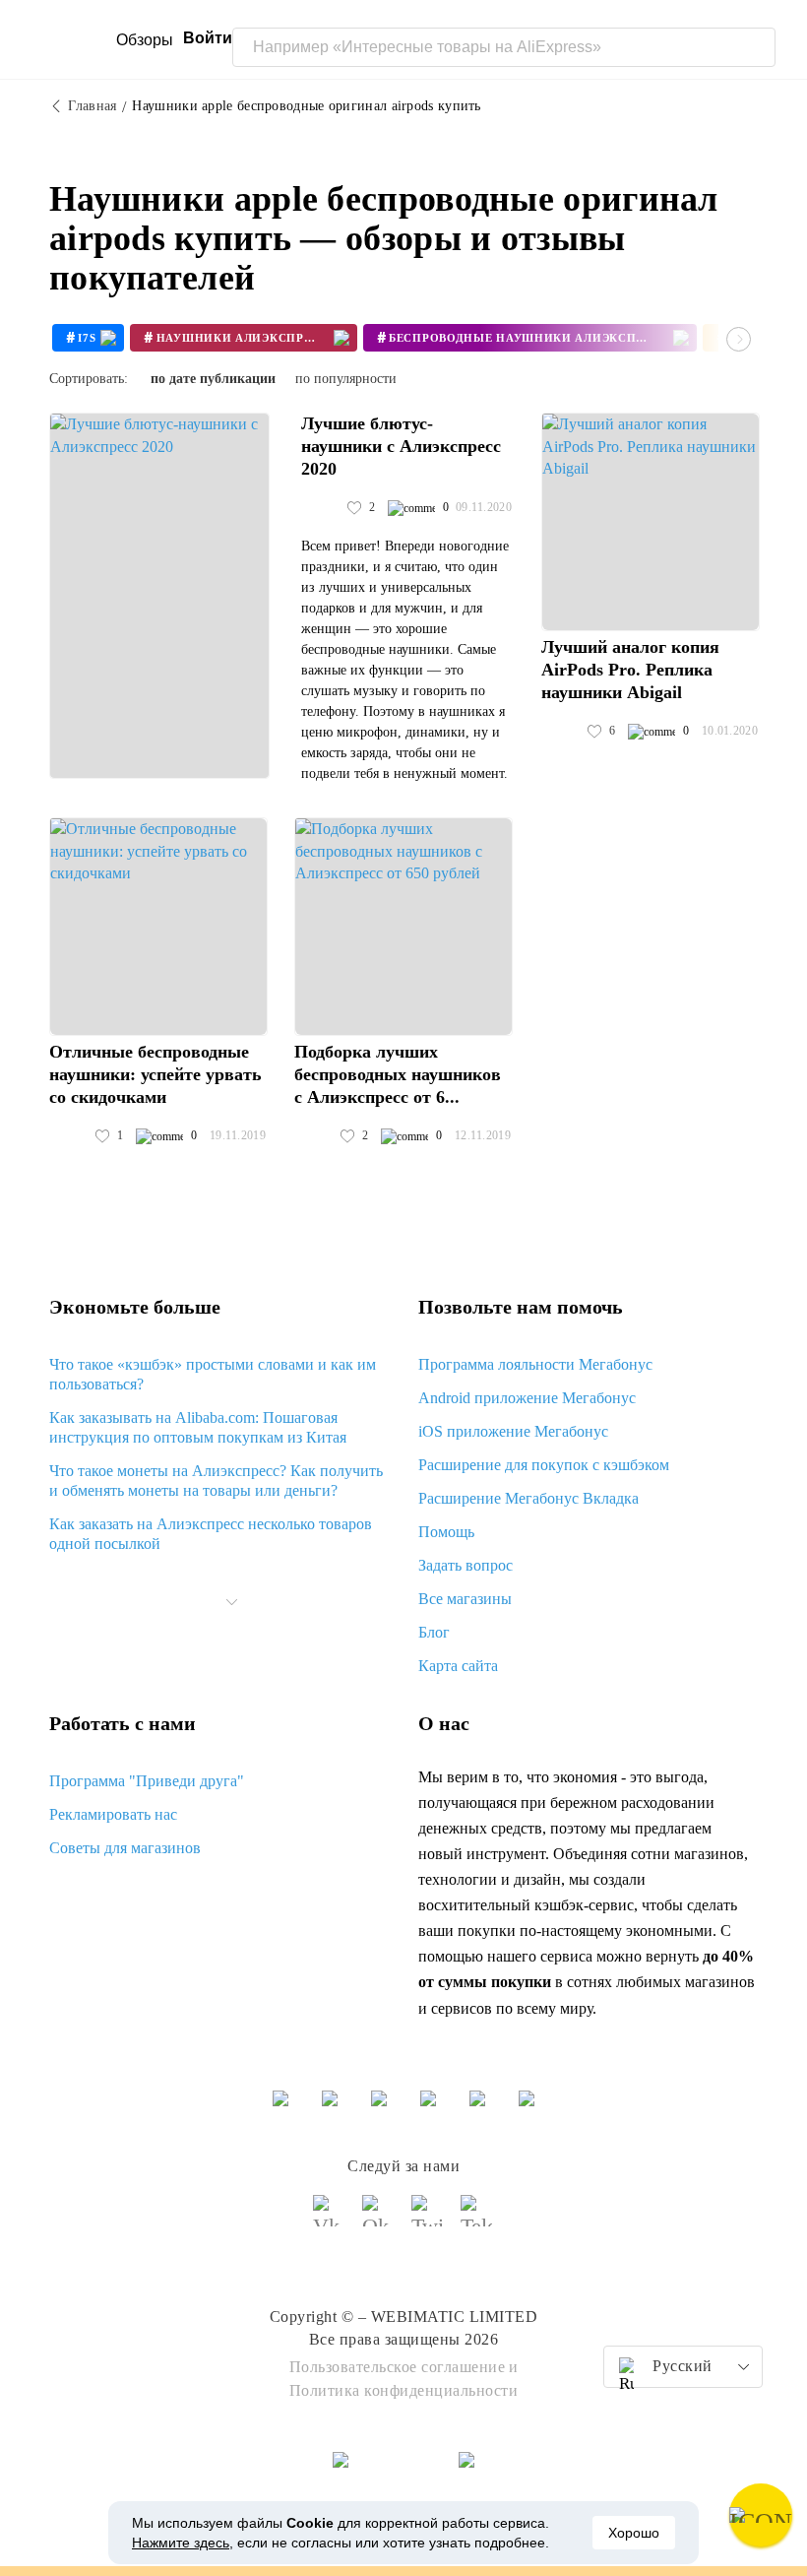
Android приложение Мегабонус (527, 1398)
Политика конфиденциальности (404, 2390)
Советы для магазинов (125, 1848)
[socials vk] (330, 2220)
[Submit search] (756, 47)
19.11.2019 (238, 1135)
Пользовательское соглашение (398, 2367)
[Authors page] (322, 508)
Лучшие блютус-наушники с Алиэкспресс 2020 (401, 446)
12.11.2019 (483, 1135)
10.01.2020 (730, 731)
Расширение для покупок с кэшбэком (544, 1465)
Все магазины (465, 1599)
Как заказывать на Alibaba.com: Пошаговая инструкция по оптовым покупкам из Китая (198, 1427)
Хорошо (634, 2533)
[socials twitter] (428, 2220)
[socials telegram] (477, 2220)
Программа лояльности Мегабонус (535, 1364)
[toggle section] (232, 1602)
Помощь (446, 1532)
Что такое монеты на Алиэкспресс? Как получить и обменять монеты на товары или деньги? (216, 1481)
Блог (434, 1632)
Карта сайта (458, 1666)
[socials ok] (379, 2220)
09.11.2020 (484, 507)
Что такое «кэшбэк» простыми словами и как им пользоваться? (213, 1374)
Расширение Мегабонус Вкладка (528, 1498)
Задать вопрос (466, 1565)
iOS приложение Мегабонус (513, 1431)
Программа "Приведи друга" (147, 1781)
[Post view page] (159, 596)
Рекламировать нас (113, 1814)
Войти (208, 38)
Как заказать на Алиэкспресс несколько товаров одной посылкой (211, 1534)
